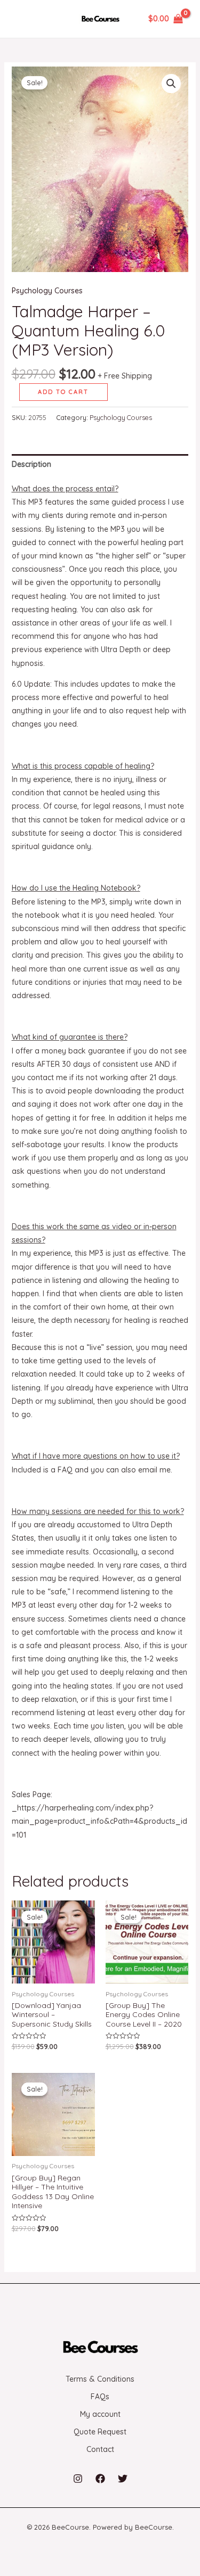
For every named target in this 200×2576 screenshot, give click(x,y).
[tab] (100, 464)
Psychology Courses (47, 291)
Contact (100, 2449)
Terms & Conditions (100, 2379)
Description (31, 464)
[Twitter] (123, 2479)
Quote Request (100, 2432)
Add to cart (63, 392)
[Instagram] (78, 2479)
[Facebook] (100, 2479)
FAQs (100, 2397)
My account (100, 2414)
